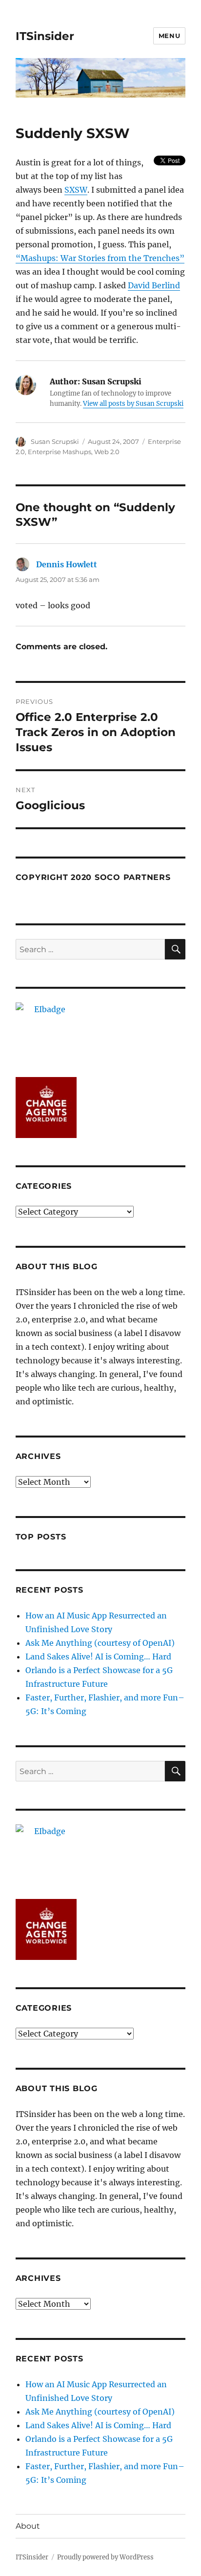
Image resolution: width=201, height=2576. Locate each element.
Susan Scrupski (55, 441)
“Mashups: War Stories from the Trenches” (100, 258)
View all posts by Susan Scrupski (133, 404)
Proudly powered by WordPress (105, 2557)
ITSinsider (45, 36)
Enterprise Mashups (60, 452)
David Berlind (154, 285)
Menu (169, 36)
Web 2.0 (107, 452)
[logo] (101, 1033)
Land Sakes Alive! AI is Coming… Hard (98, 1657)
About (28, 2526)
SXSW (76, 190)
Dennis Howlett (67, 564)
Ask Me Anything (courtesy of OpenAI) (100, 1643)
